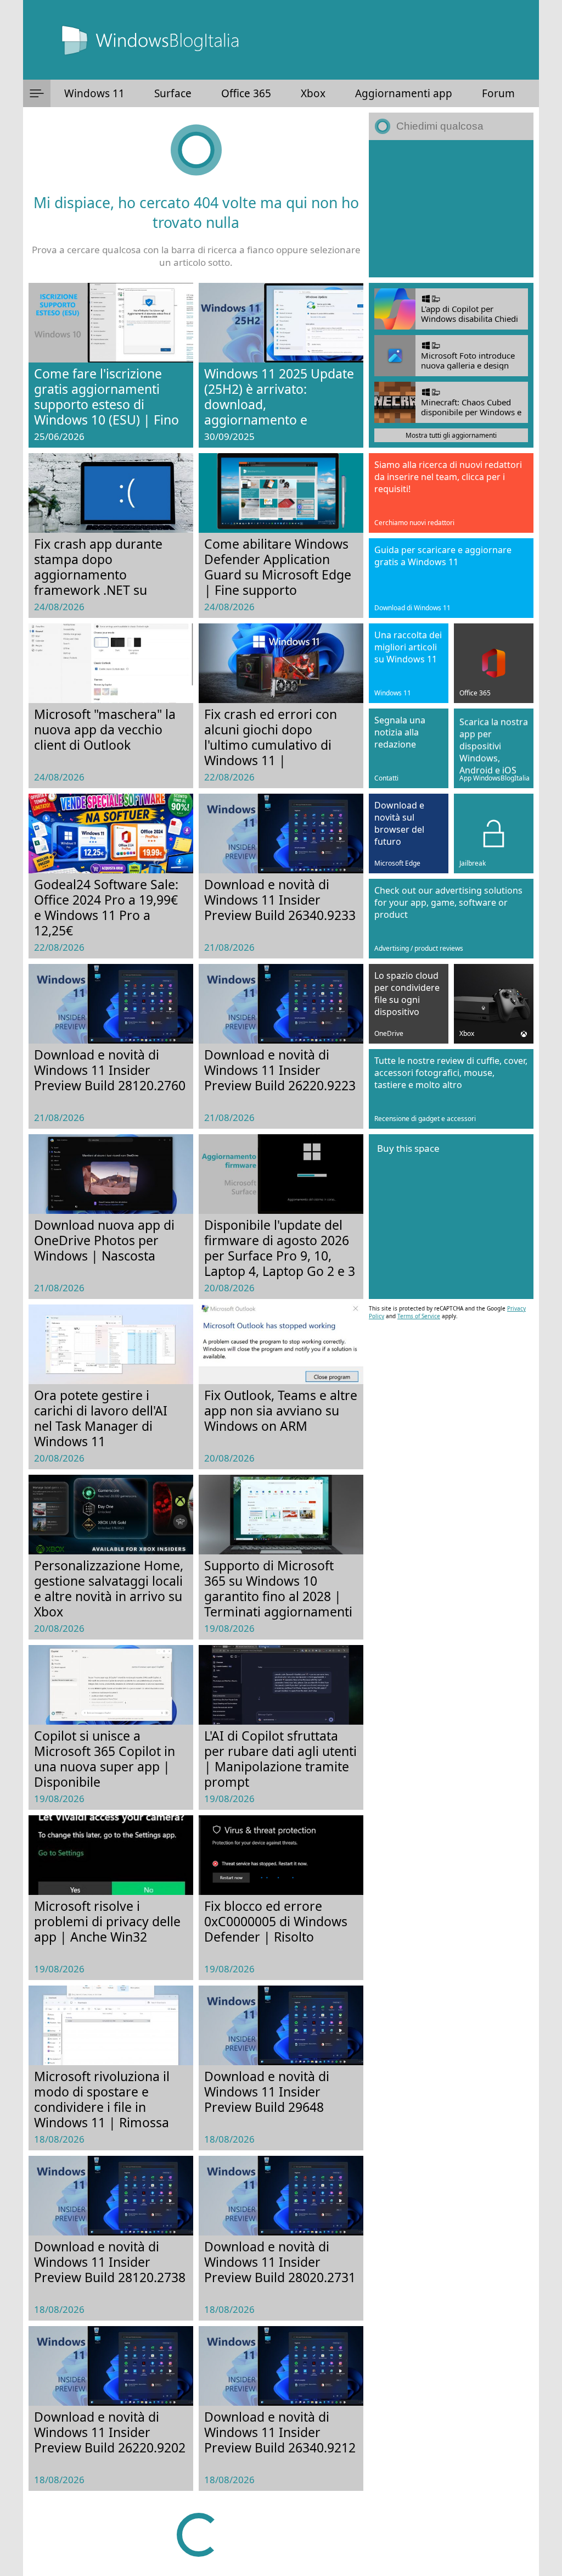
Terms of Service (419, 1316)
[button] (37, 93)
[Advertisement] (451, 209)
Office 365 (246, 93)
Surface (173, 93)
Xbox (313, 93)
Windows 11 (94, 93)
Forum (498, 93)
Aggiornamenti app (404, 93)
